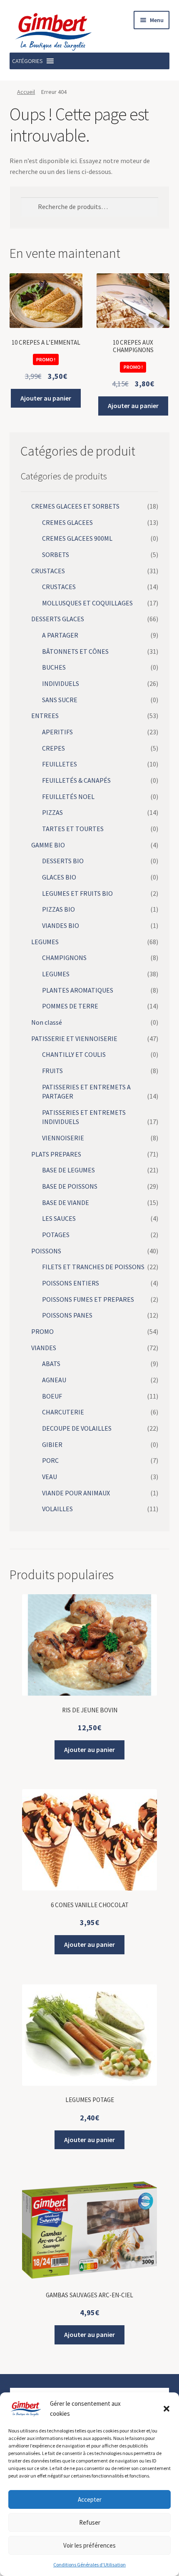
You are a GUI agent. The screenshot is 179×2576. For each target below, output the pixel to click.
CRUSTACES (48, 571)
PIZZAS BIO (58, 909)
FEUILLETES (60, 764)
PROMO (42, 1331)
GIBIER (52, 1444)
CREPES (53, 748)
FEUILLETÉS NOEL (68, 796)
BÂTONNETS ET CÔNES (75, 651)
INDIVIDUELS (61, 683)
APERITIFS (57, 732)
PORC (50, 1460)
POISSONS (46, 1251)
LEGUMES (45, 942)
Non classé (47, 1022)
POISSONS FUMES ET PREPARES (88, 1299)
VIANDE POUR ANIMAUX (76, 1493)
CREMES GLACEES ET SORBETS (75, 506)
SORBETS (56, 555)
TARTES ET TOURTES (73, 829)
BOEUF (52, 1396)
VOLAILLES (57, 1509)
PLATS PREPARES (56, 1154)
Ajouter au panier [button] (46, 398)
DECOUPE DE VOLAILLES (77, 1428)
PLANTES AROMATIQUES (78, 990)
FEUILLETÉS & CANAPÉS (76, 780)
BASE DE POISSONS (70, 1186)
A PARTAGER (60, 635)
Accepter (90, 2499)
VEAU (50, 1477)
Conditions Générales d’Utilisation (89, 2565)
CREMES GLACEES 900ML (77, 538)
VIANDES (44, 1348)
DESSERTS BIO (63, 861)
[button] (167, 2409)
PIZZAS (52, 812)
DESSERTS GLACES (58, 619)
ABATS (51, 1364)
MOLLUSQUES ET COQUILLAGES (87, 603)
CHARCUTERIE (63, 1412)
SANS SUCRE (60, 700)
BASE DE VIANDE (66, 1202)
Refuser (90, 2522)
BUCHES (54, 667)
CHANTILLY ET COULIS (74, 1054)
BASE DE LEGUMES (68, 1170)
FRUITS (52, 1071)
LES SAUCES (59, 1218)
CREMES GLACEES (67, 522)
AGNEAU (54, 1380)
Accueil (26, 92)
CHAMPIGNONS (64, 958)
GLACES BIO (59, 877)
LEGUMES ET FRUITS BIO (77, 893)
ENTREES (45, 716)
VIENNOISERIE (63, 1138)
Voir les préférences (89, 2545)
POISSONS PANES (67, 1315)
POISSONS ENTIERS (71, 1283)
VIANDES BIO (61, 925)
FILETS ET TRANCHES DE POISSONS (93, 1267)
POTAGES (56, 1235)
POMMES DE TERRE (70, 1006)
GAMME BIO (48, 845)
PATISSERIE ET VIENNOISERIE (74, 1038)
